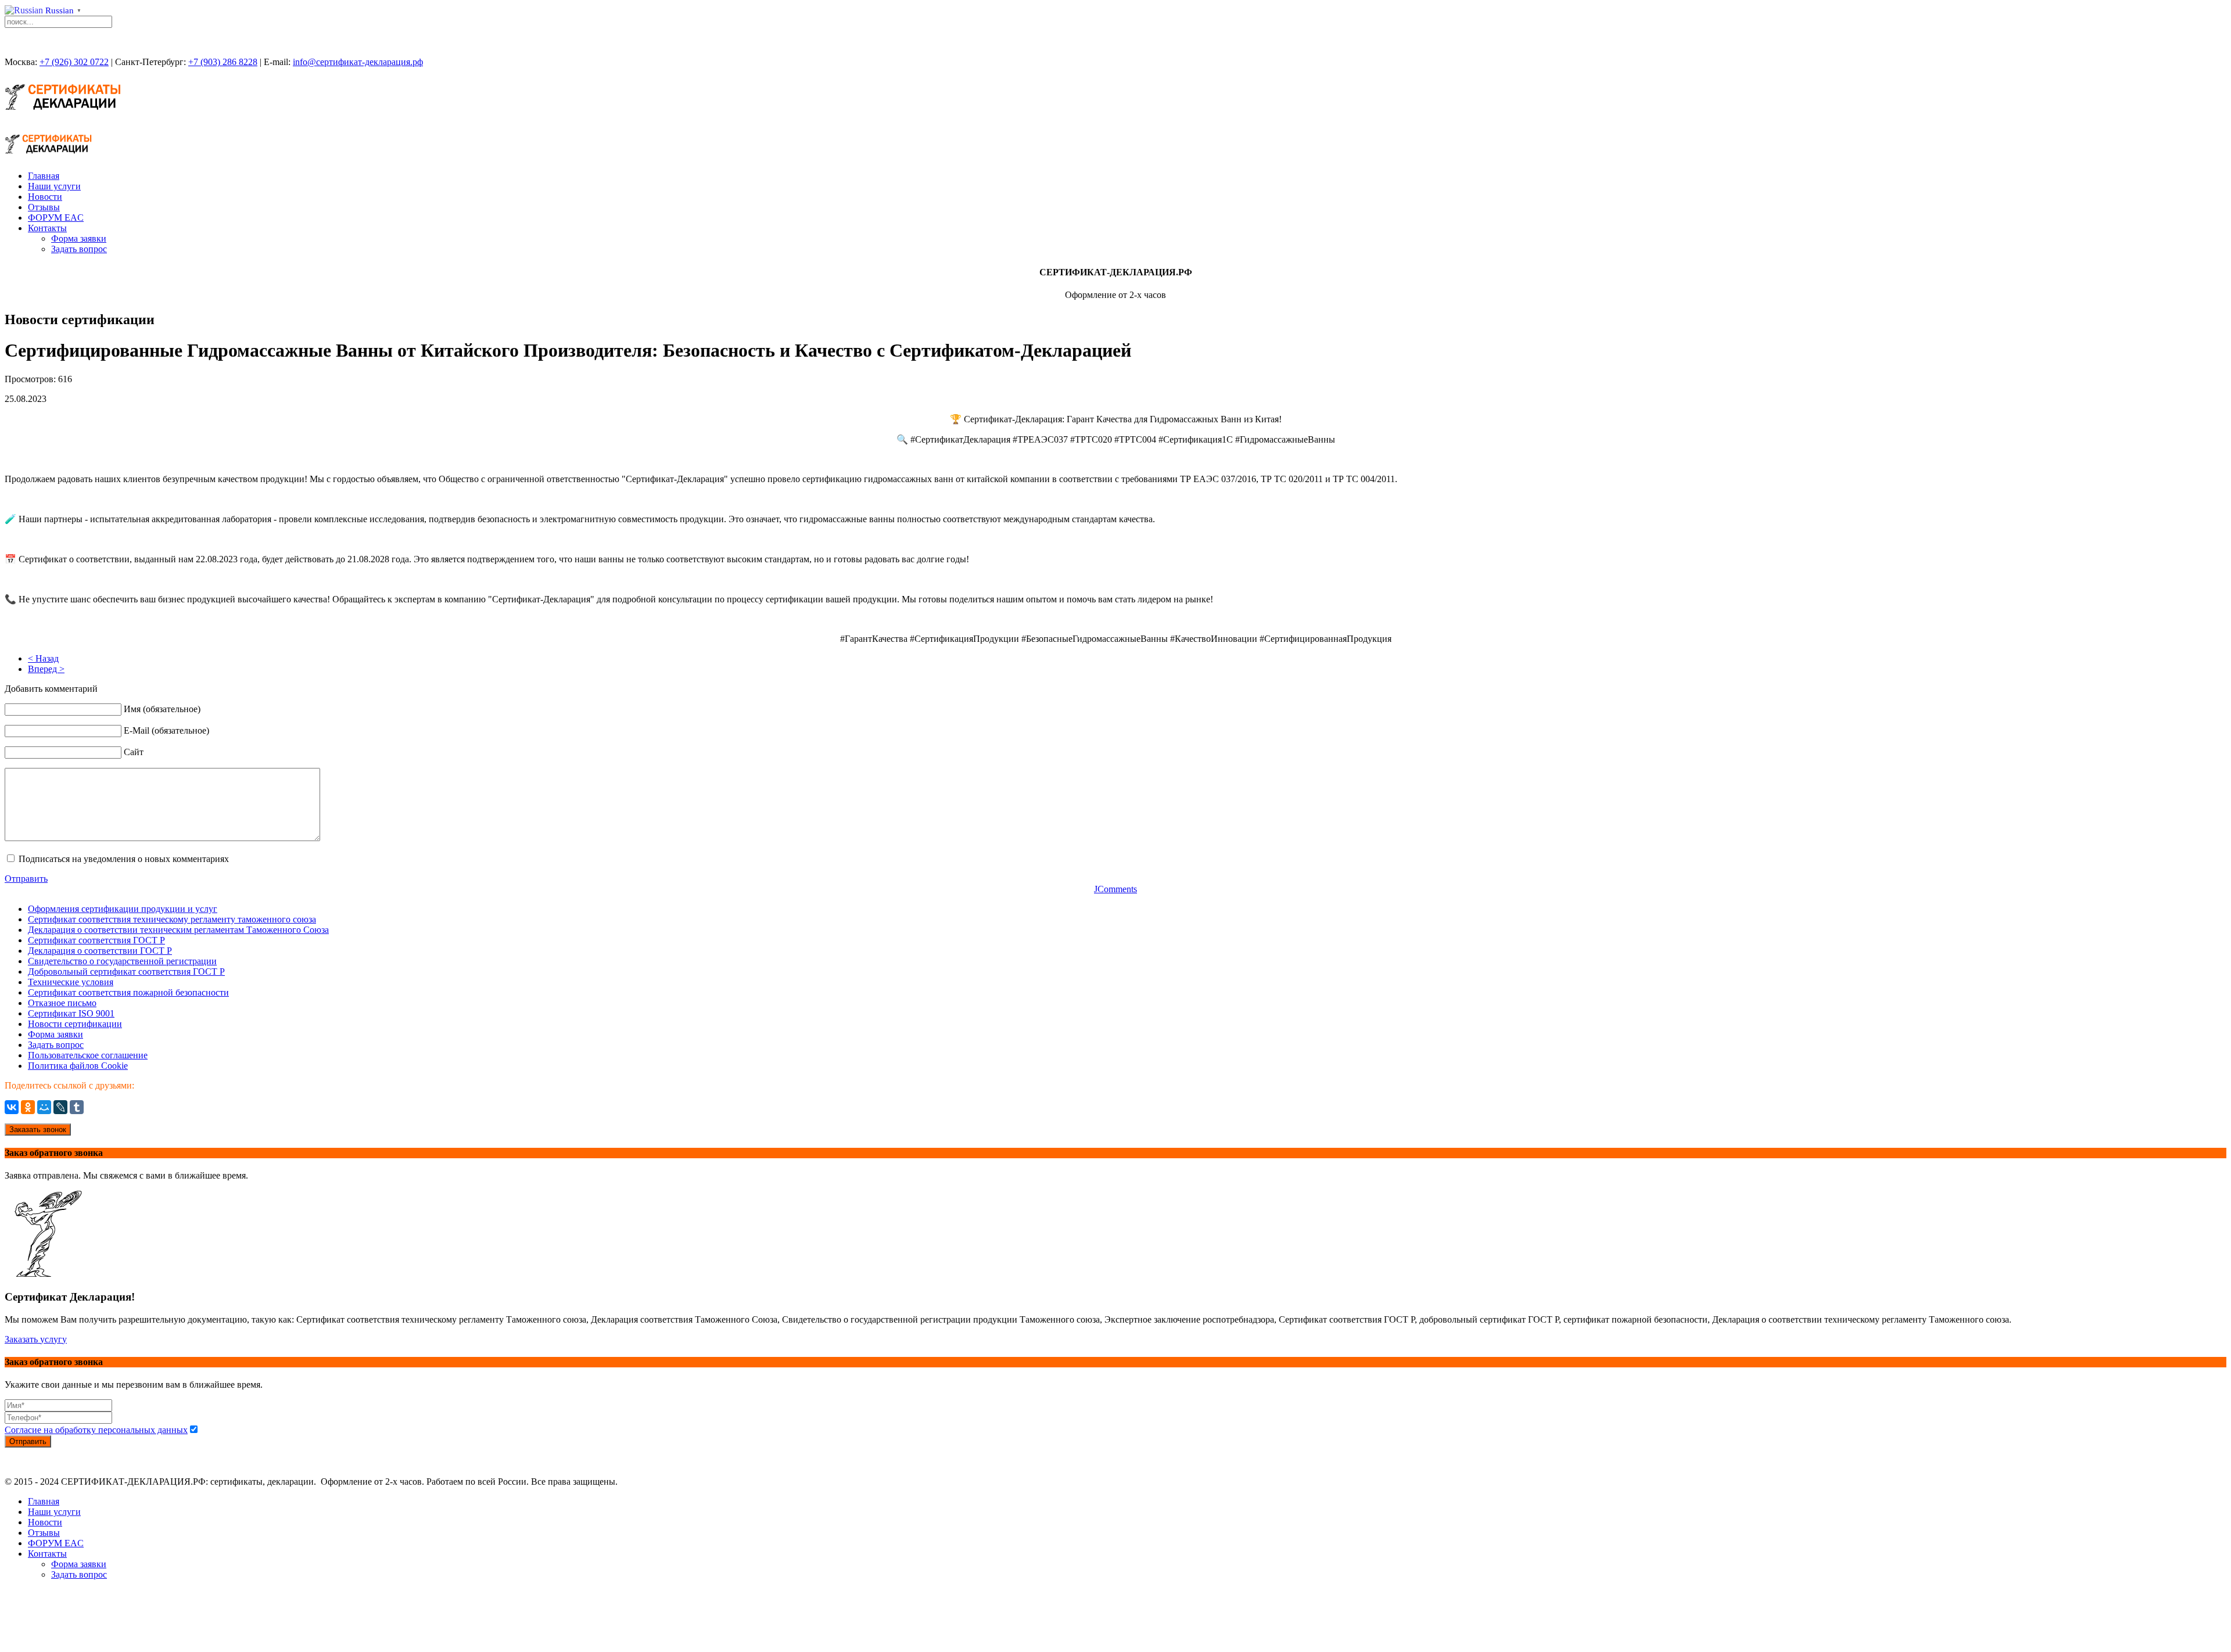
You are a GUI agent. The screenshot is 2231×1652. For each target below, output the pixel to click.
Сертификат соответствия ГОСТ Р (96, 940)
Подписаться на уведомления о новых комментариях (124, 859)
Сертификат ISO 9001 (71, 1013)
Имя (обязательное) (162, 709)
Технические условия (71, 982)
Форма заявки (79, 238)
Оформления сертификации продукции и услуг (123, 909)
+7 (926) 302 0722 (74, 62)
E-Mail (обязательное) (166, 730)
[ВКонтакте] (12, 1107)
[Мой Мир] (44, 1107)
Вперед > (46, 669)
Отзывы (44, 207)
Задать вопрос (79, 249)
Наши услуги (54, 186)
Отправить (26, 879)
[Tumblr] (77, 1107)
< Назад (43, 658)
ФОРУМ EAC (56, 218)
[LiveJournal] (60, 1107)
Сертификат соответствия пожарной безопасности (128, 992)
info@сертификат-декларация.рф (358, 62)
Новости (45, 197)
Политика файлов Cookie (78, 1066)
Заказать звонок (38, 1130)
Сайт (134, 752)
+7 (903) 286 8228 (223, 62)
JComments (1115, 889)
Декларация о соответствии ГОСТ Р (100, 951)
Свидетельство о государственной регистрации (122, 961)
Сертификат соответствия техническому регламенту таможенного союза (172, 919)
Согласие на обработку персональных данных (96, 1430)
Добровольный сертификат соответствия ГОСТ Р (126, 972)
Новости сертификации (75, 1024)
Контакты (47, 228)
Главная (44, 176)
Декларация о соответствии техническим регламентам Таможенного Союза (178, 930)
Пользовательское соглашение (88, 1055)
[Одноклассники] (28, 1107)
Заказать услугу (36, 1339)
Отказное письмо (62, 1003)
